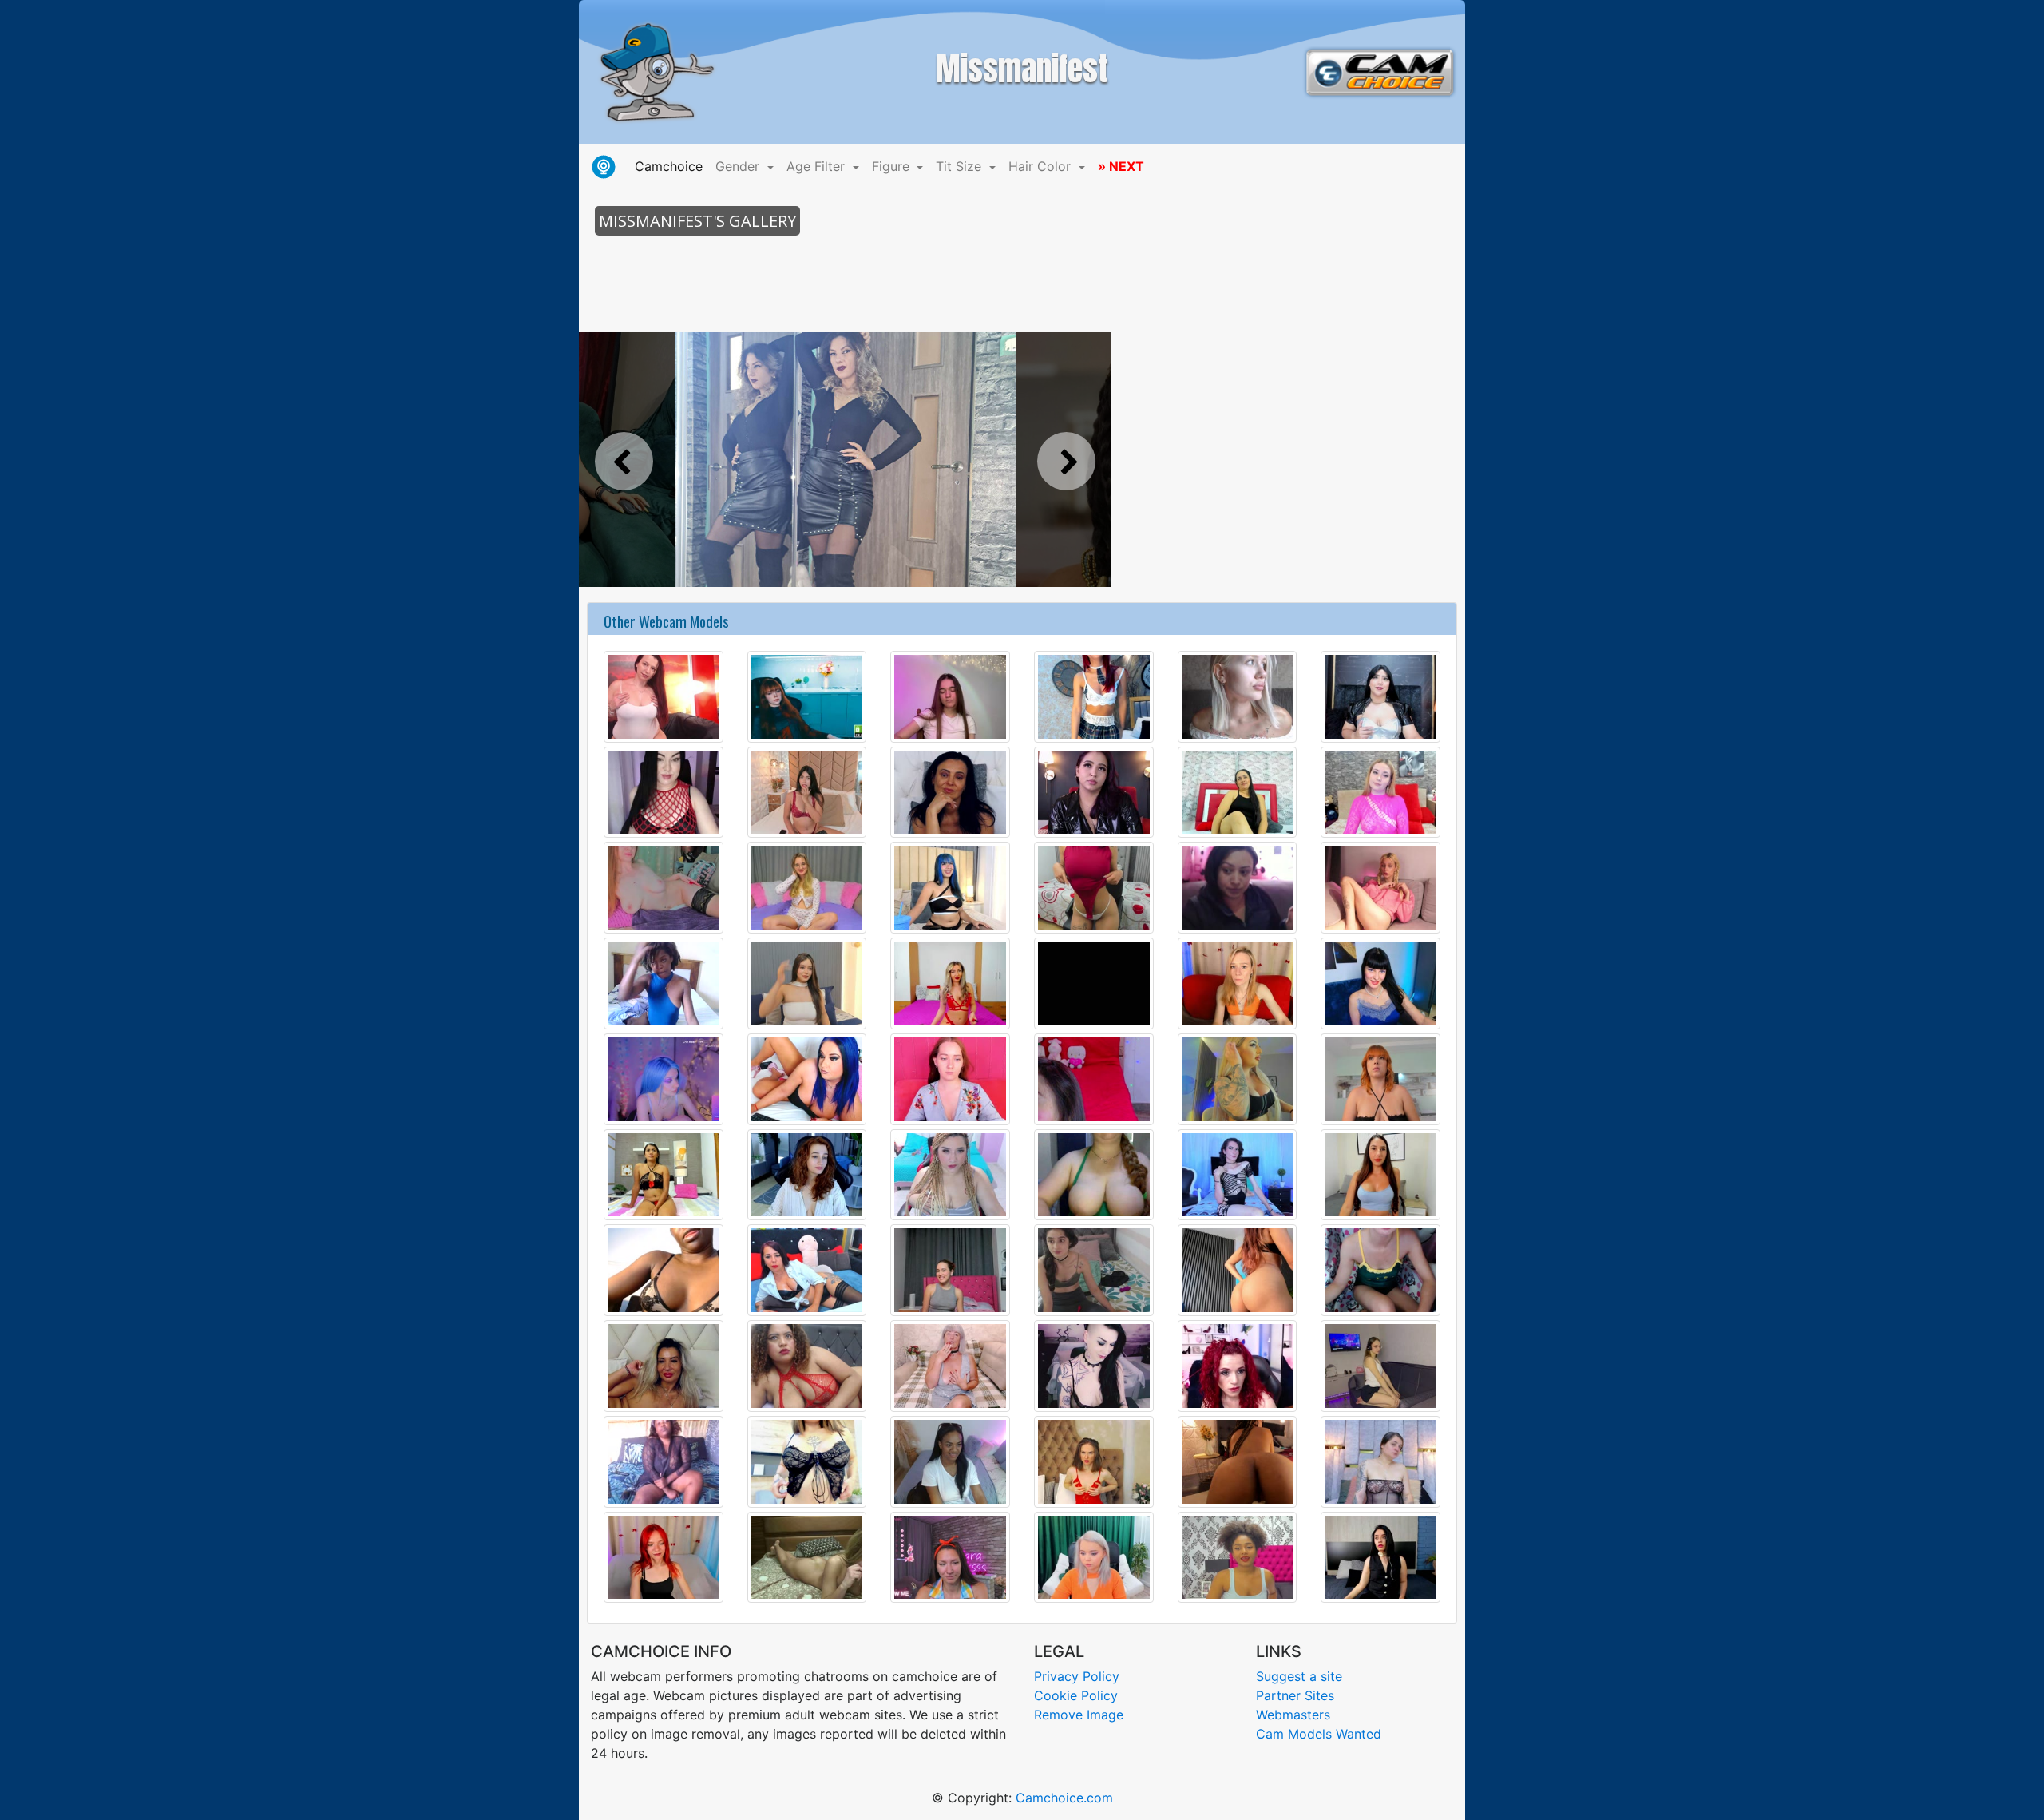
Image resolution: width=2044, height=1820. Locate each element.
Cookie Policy (1076, 1695)
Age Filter (818, 166)
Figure (893, 166)
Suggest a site (1299, 1676)
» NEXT (1121, 166)
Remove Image (1079, 1715)
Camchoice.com (1064, 1798)
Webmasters (1293, 1715)
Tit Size (961, 166)
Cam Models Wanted (1319, 1734)
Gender (739, 166)
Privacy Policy (1077, 1676)
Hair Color (1042, 166)
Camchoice (672, 166)
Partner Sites (1295, 1695)
